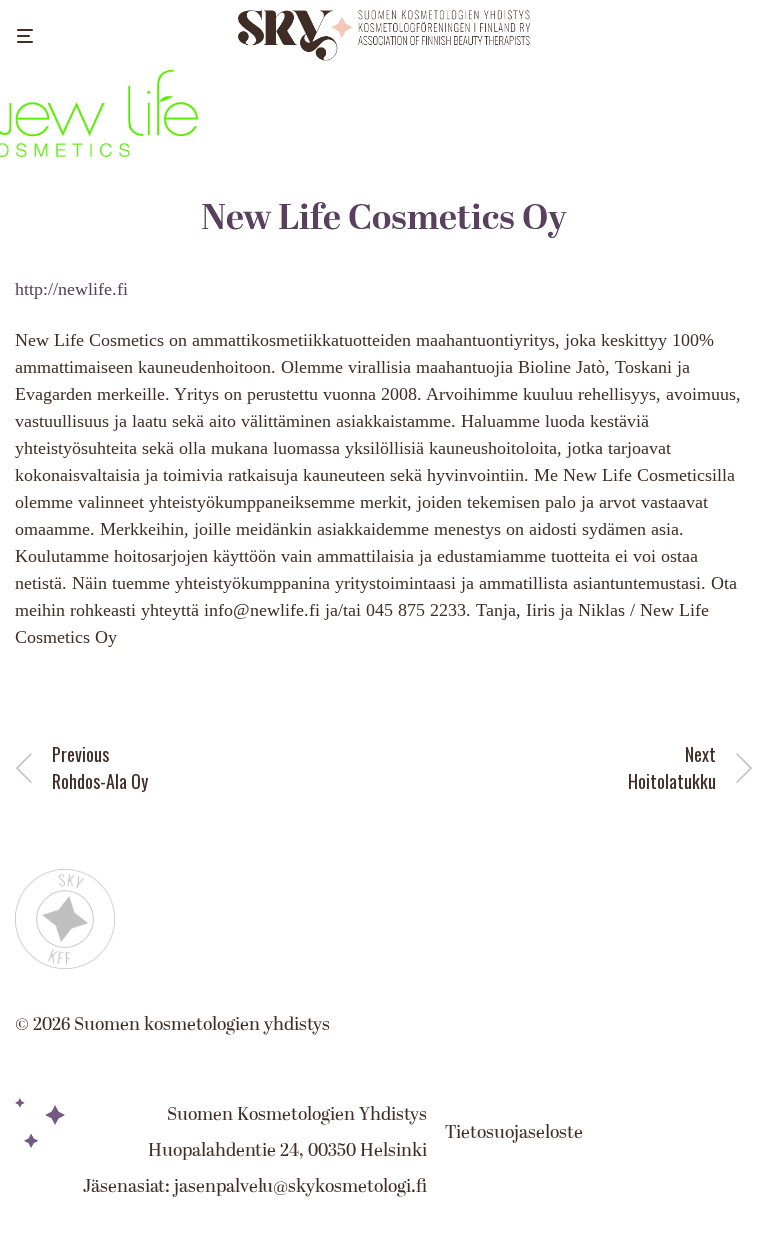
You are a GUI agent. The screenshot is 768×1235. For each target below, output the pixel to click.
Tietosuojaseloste (514, 1132)
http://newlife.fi (71, 289)
